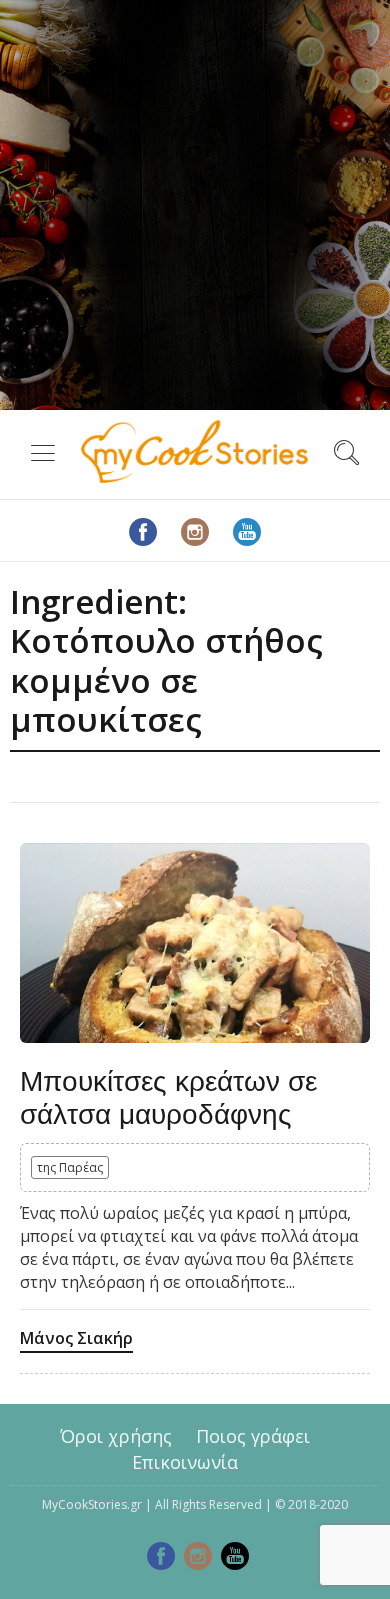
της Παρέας (70, 1167)
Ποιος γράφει (253, 1436)
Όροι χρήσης (116, 1436)
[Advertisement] (195, 205)
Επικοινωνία (185, 1461)
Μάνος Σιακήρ (76, 1338)
